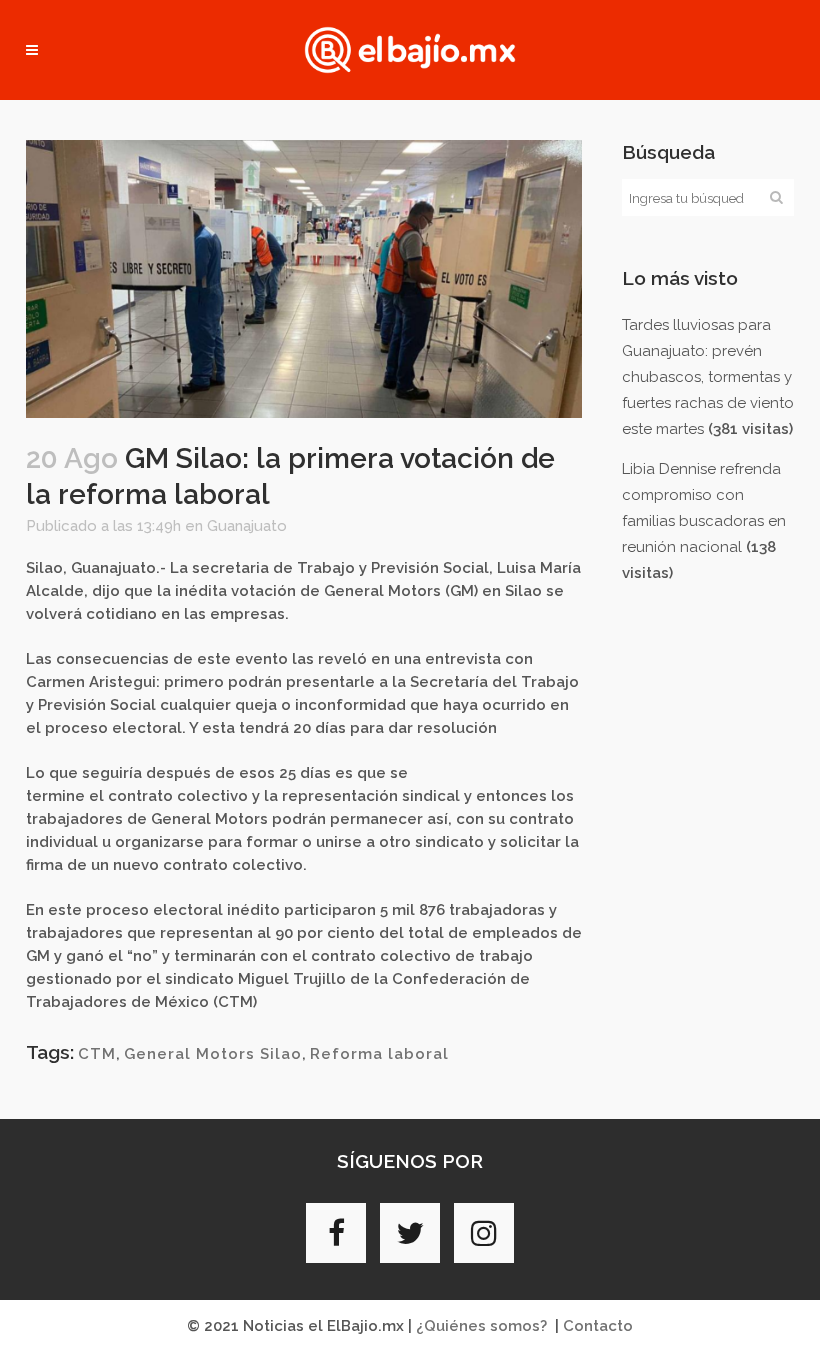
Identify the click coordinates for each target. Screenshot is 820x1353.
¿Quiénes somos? (481, 1326)
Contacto (598, 1326)
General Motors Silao (213, 1054)
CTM (97, 1054)
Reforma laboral (379, 1054)
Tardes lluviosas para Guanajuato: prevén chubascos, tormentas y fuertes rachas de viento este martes (708, 377)
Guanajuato (247, 526)
